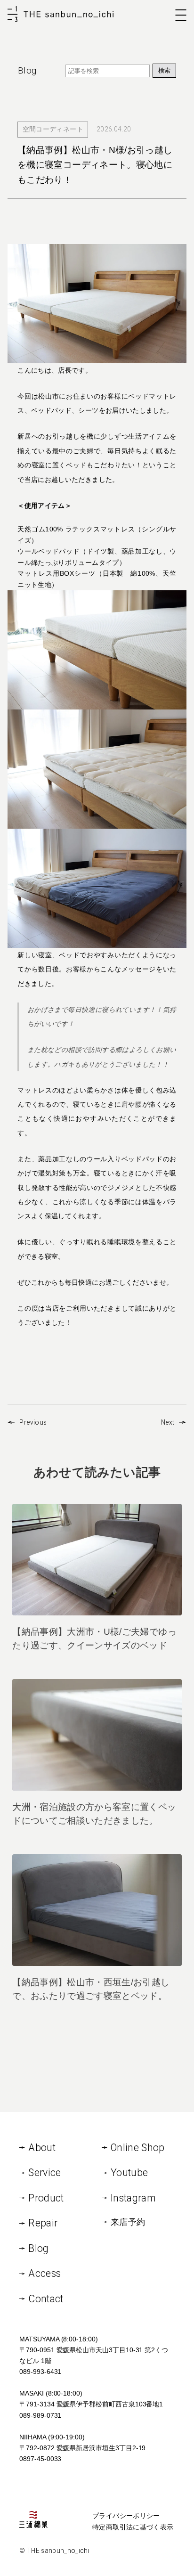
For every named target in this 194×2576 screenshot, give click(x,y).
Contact (46, 2299)
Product (46, 2198)
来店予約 (128, 2222)
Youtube (129, 2172)
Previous (33, 1422)
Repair (43, 2223)
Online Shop (138, 2148)
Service (44, 2172)
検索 (164, 70)
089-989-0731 (40, 2415)
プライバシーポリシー (126, 2516)
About (42, 2148)
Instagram (133, 2198)
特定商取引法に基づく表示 (133, 2527)
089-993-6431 (40, 2372)
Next (168, 1422)
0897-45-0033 (40, 2459)
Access (44, 2273)
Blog (38, 2248)
